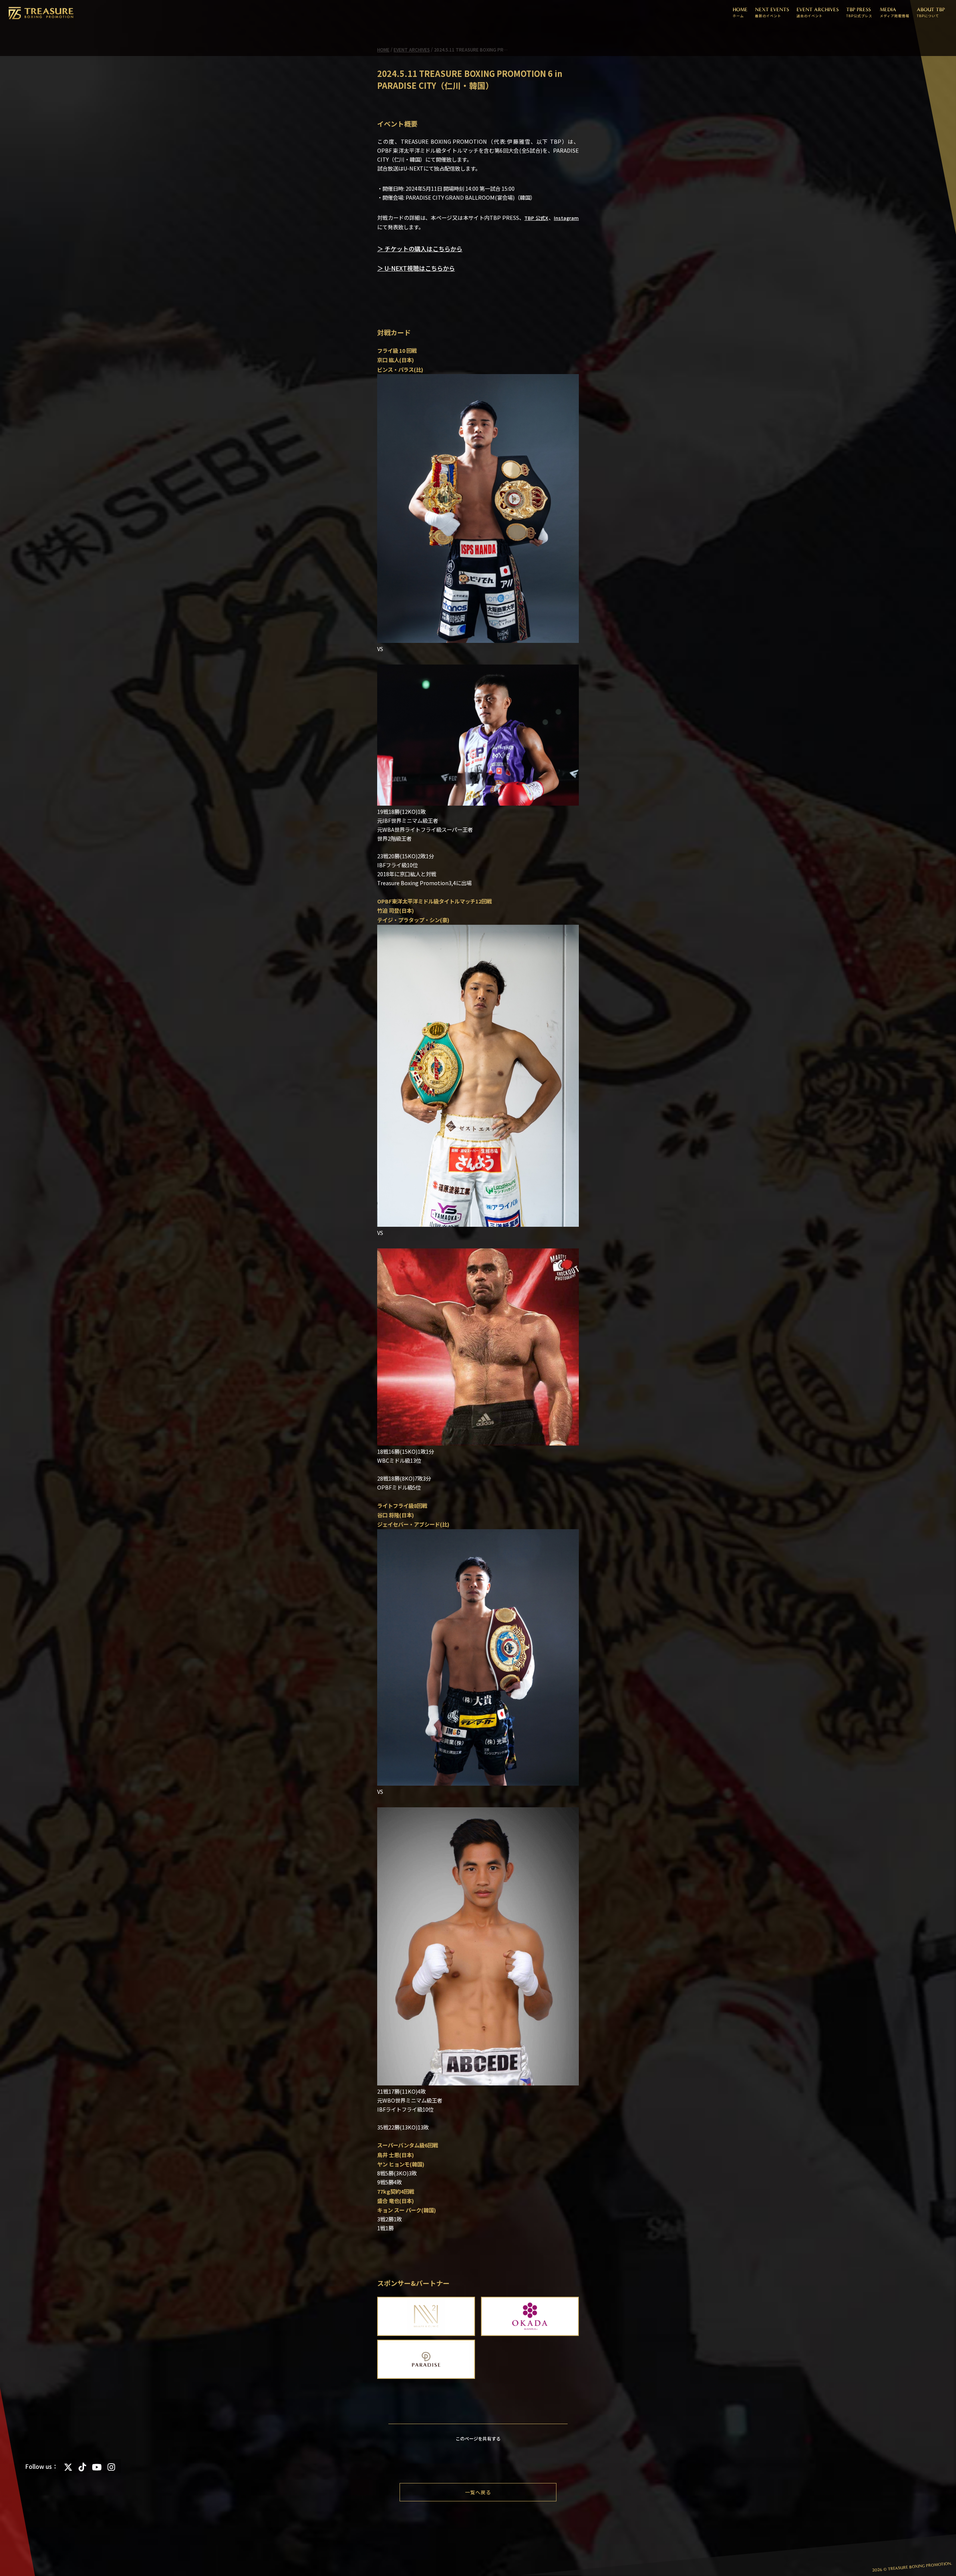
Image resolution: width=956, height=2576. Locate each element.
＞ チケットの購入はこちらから (420, 249)
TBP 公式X (536, 218)
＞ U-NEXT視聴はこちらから (416, 268)
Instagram (566, 218)
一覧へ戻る (478, 2492)
